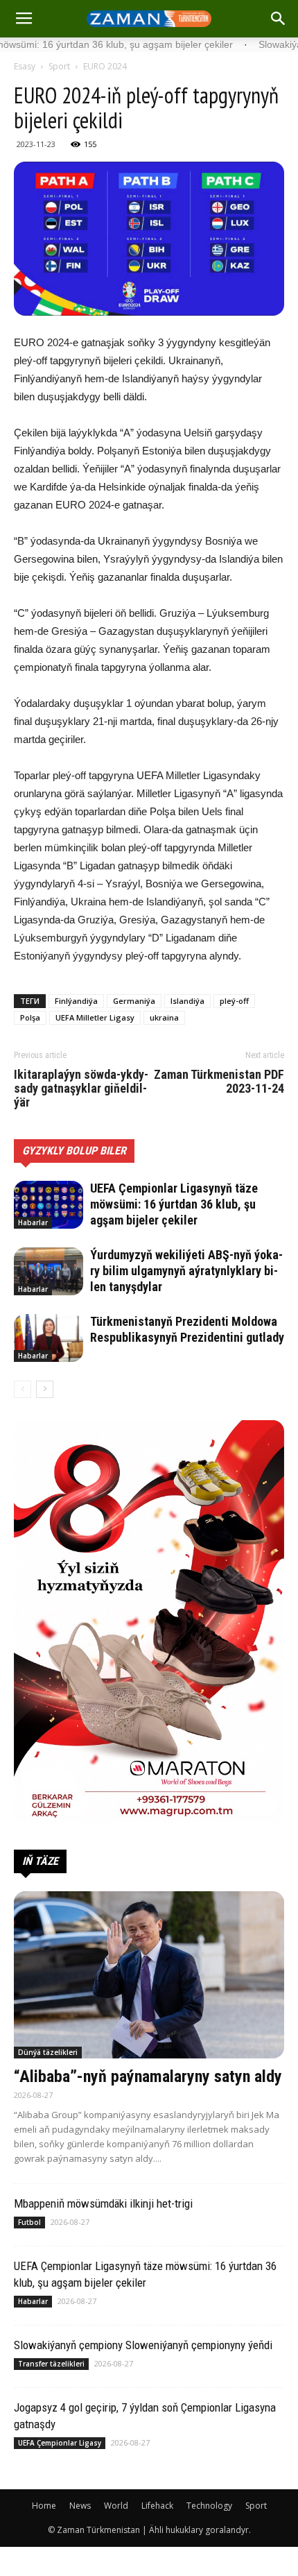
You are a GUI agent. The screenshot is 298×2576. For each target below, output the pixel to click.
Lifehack (157, 2506)
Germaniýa (134, 1001)
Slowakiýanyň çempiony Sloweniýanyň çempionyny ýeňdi (143, 2345)
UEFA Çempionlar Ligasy (60, 2443)
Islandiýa (187, 1001)
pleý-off (234, 1001)
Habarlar (33, 1222)
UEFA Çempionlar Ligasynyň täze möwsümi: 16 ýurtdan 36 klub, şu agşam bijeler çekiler (174, 1204)
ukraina (164, 1017)
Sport (59, 66)
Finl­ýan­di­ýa (76, 1001)
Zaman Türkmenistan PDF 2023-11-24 (219, 1082)
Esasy (25, 66)
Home (44, 2506)
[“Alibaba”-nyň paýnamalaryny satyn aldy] (149, 1975)
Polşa (30, 1017)
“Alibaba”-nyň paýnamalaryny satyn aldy (148, 2076)
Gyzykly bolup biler (74, 1151)
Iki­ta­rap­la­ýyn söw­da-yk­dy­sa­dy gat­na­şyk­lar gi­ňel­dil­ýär (81, 1089)
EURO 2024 (105, 66)
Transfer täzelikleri (51, 2364)
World (116, 2506)
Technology (209, 2506)
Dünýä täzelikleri (48, 2052)
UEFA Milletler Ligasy (95, 1017)
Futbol (29, 2222)
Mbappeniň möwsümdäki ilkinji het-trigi (103, 2203)
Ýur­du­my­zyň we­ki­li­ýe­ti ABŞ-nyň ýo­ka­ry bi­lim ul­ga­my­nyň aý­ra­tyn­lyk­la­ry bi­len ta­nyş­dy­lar (186, 1271)
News (80, 2506)
